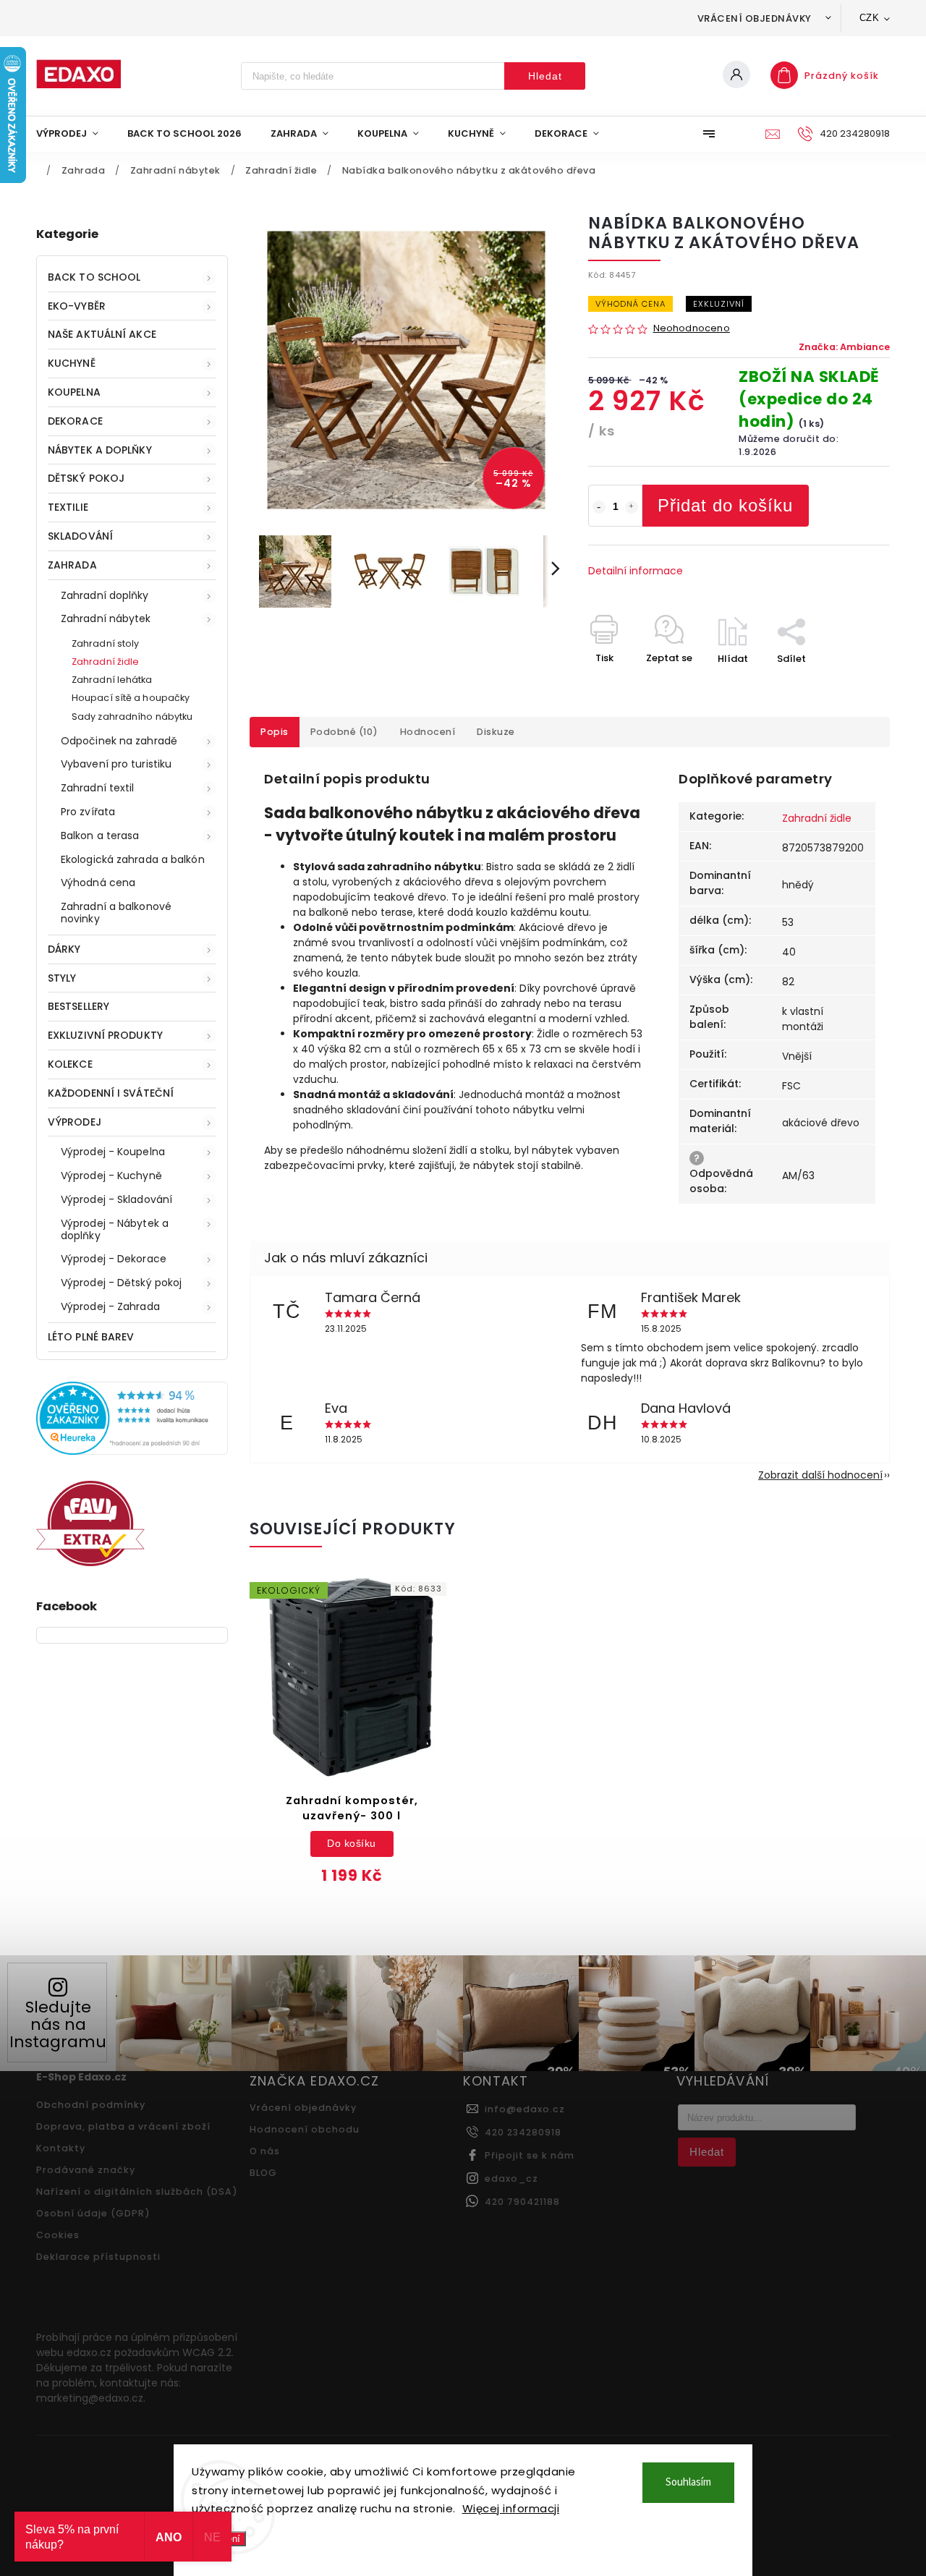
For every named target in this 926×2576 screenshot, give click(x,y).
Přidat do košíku (725, 505)
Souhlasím (688, 2482)
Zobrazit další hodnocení (820, 1475)
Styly (62, 978)
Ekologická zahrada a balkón (133, 859)
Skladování (80, 536)
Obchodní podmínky (91, 2105)
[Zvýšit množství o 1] (632, 507)
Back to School (94, 277)
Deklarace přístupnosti (98, 2257)
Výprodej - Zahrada (110, 1306)
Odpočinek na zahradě (119, 741)
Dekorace (75, 421)
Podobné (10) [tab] (344, 732)
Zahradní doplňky (105, 595)
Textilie (68, 507)
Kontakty (61, 2148)
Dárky (64, 949)
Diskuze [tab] (496, 732)
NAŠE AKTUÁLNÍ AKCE (102, 334)
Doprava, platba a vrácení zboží (123, 2126)
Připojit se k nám (530, 2155)
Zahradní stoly (105, 643)
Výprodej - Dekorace (114, 1259)
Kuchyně (72, 363)
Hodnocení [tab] (428, 732)
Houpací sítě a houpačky (131, 698)
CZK (870, 18)
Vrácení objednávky (755, 18)
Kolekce (70, 1064)
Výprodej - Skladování (116, 1199)
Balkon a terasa (100, 836)
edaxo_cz (511, 2178)
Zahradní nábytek (106, 619)
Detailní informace (636, 571)
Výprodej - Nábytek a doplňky (115, 1229)
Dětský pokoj (86, 478)
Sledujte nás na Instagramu (58, 2024)
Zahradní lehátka (112, 680)
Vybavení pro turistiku (116, 764)
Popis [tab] (275, 732)
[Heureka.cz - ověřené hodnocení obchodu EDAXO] (132, 1451)
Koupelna (74, 392)
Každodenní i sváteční (111, 1093)
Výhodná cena (98, 883)
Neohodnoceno (692, 329)
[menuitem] (75, 134)
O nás (265, 2151)
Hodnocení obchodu (305, 2129)
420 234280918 (523, 2132)
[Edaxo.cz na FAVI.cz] (90, 1563)
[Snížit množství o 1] (599, 507)
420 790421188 (522, 2202)
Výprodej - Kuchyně (111, 1176)
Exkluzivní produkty (105, 1035)
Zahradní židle (105, 662)
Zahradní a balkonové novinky (116, 913)
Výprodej (75, 1122)
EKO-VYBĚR (77, 306)
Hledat (545, 76)
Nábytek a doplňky (100, 450)
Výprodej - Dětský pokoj (121, 1283)
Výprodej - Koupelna (113, 1152)
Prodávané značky (86, 2170)
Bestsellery (78, 1006)
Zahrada (72, 565)
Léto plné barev (91, 1337)
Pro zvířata (88, 812)
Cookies (58, 2235)
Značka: (844, 347)
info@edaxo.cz (525, 2109)
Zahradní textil (98, 788)
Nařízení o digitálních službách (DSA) (137, 2192)
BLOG (263, 2173)
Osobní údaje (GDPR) (93, 2213)
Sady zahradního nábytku (132, 717)
